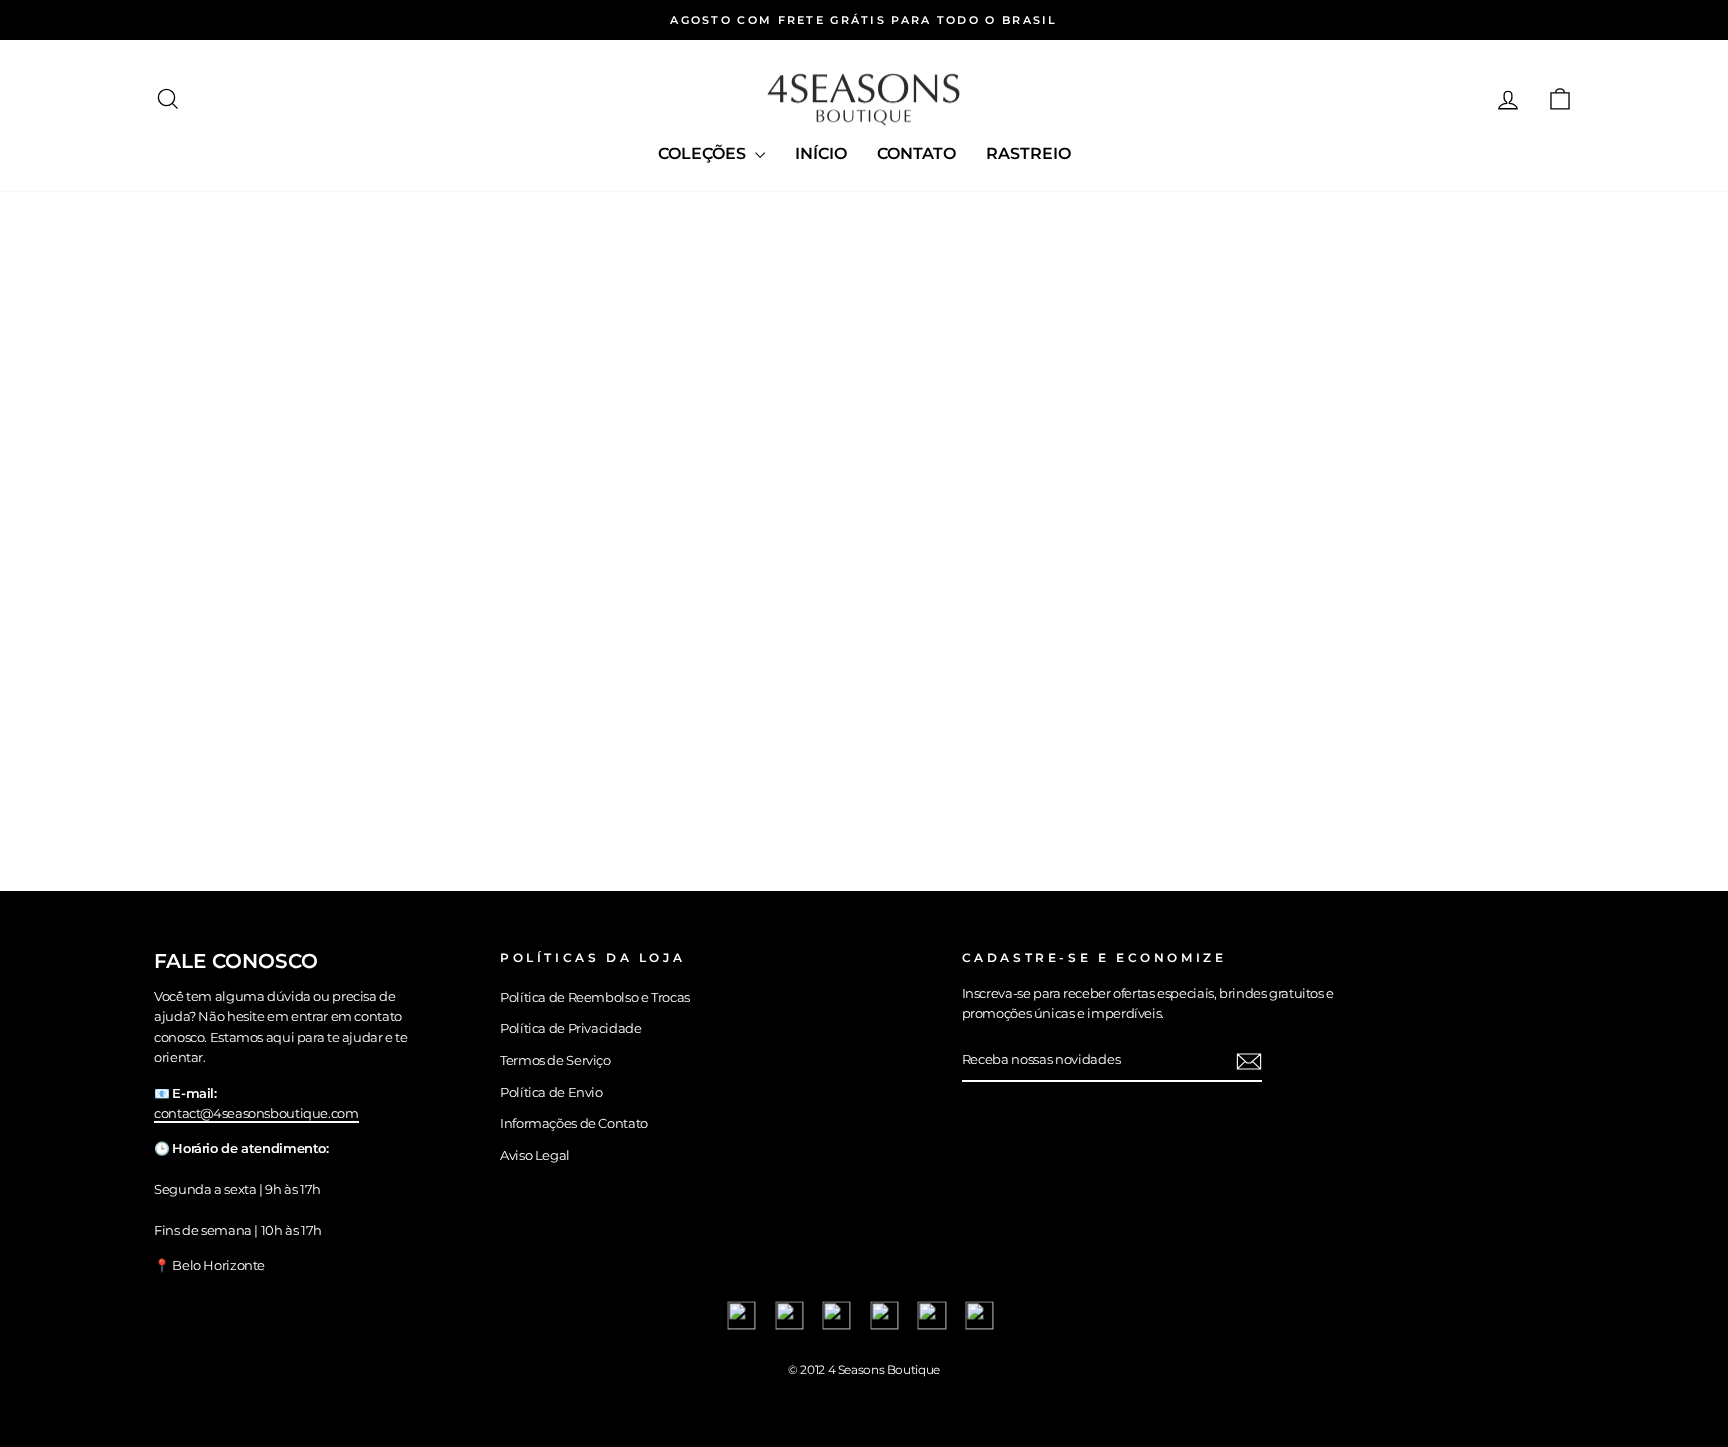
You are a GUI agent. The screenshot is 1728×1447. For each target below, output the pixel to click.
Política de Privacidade (570, 1028)
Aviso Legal (535, 1155)
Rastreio (1028, 153)
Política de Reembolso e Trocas (595, 997)
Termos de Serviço (555, 1060)
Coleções (704, 153)
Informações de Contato (574, 1123)
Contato (916, 153)
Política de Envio (551, 1092)
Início (821, 153)
